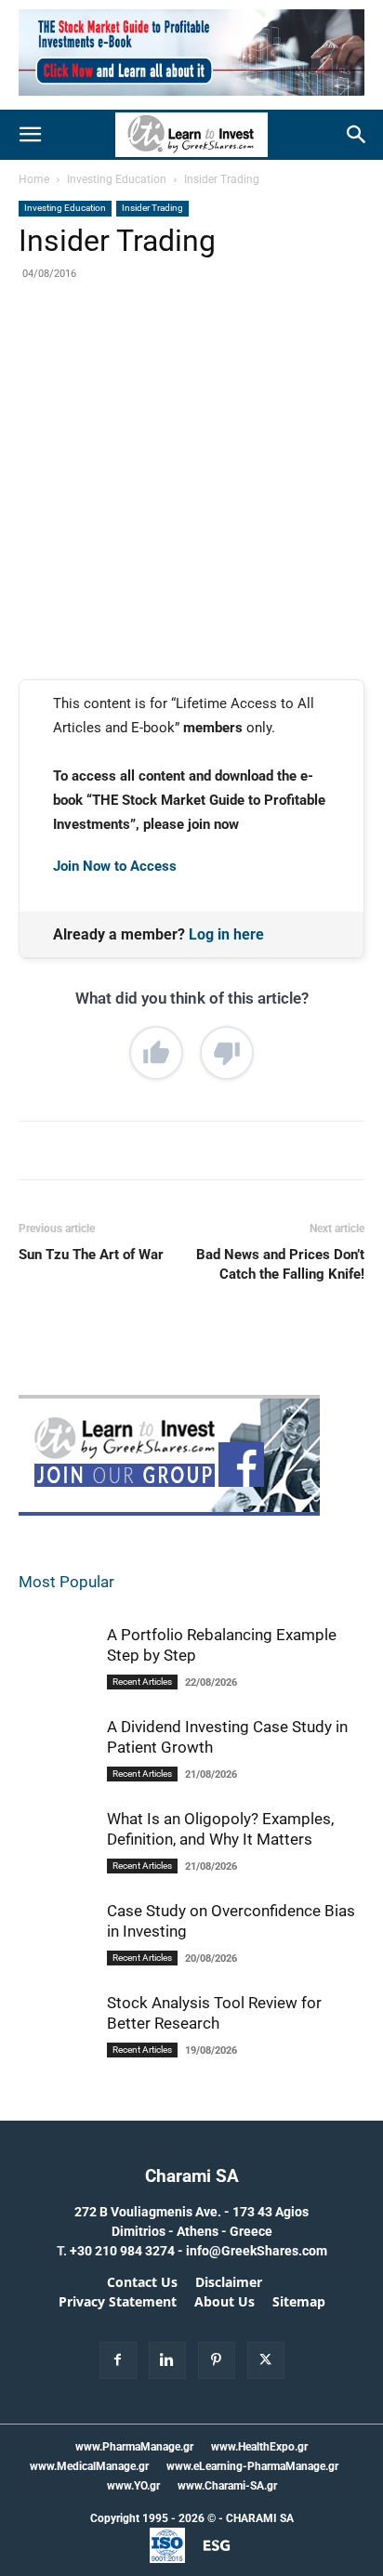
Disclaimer (229, 2282)
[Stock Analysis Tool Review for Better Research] (56, 2041)
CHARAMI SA (260, 2518)
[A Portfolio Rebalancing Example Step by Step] (56, 1683)
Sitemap (299, 2302)
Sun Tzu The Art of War (91, 1255)
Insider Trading (222, 179)
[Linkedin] (224, 347)
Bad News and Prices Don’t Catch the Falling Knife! (280, 1264)
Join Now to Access (115, 866)
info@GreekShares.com (257, 2251)
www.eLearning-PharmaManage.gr (252, 2466)
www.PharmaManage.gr (134, 2447)
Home (34, 179)
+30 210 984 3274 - (128, 2251)
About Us (225, 2302)
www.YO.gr (133, 2486)
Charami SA (192, 2176)
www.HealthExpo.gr (259, 2447)
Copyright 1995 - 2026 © (153, 2518)
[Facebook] (96, 347)
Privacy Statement (118, 2302)
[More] (268, 347)
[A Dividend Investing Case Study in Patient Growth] (56, 1775)
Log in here (226, 934)
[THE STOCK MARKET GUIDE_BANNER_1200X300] (191, 100)
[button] (30, 135)
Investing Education (117, 179)
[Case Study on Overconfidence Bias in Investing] (56, 1949)
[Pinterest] (181, 347)
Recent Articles (142, 1682)
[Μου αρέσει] (156, 1053)
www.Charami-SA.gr (227, 2486)
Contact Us (142, 2282)
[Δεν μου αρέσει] (227, 1053)
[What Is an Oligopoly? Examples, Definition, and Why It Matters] (56, 1877)
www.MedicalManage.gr (89, 2466)
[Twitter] (139, 347)
